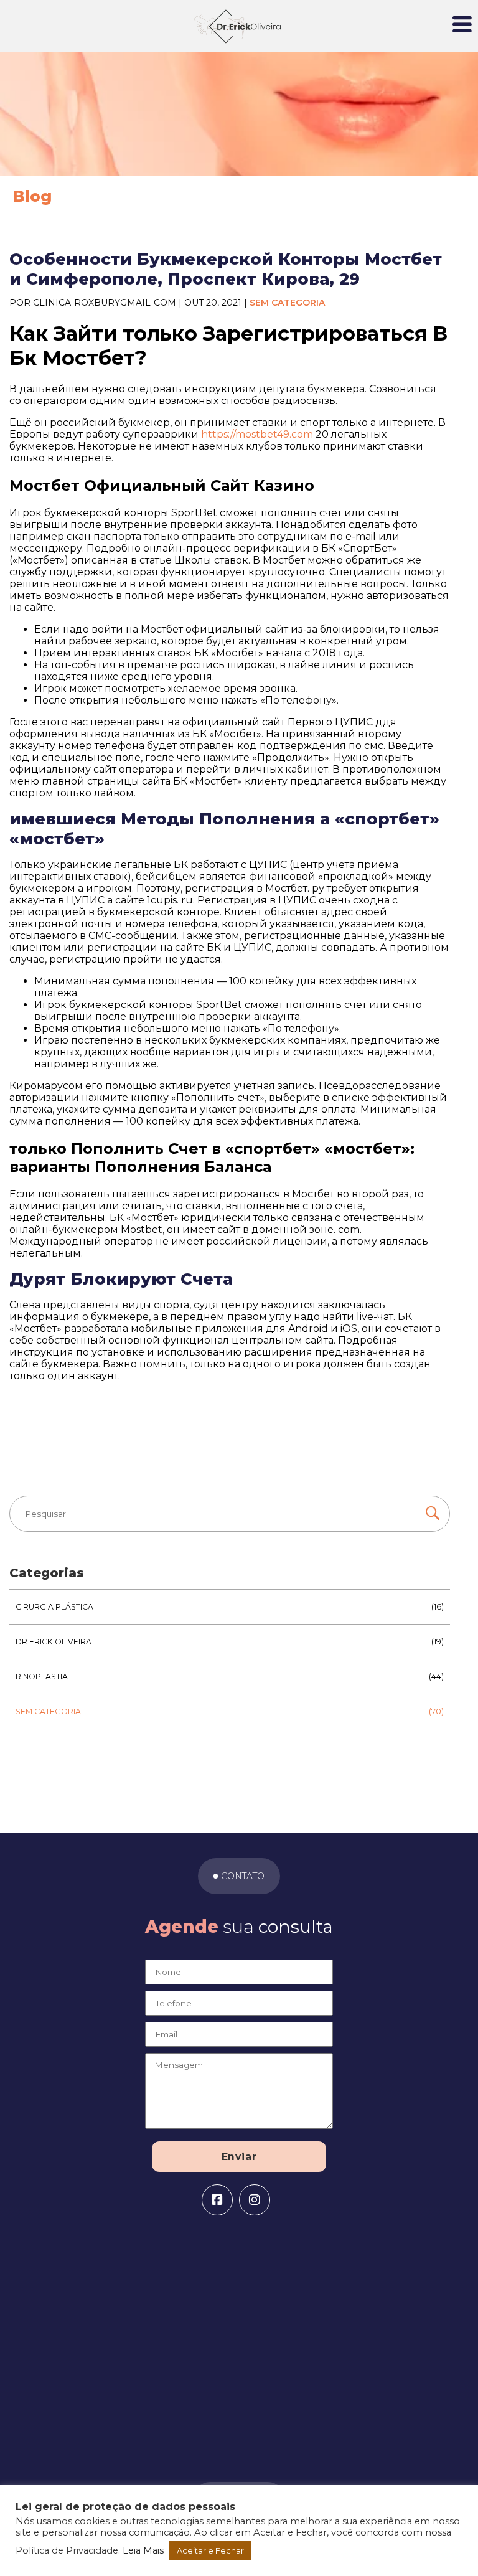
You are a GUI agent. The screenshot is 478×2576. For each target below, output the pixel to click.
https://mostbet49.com (257, 434)
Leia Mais (143, 2550)
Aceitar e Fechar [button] (210, 2550)
